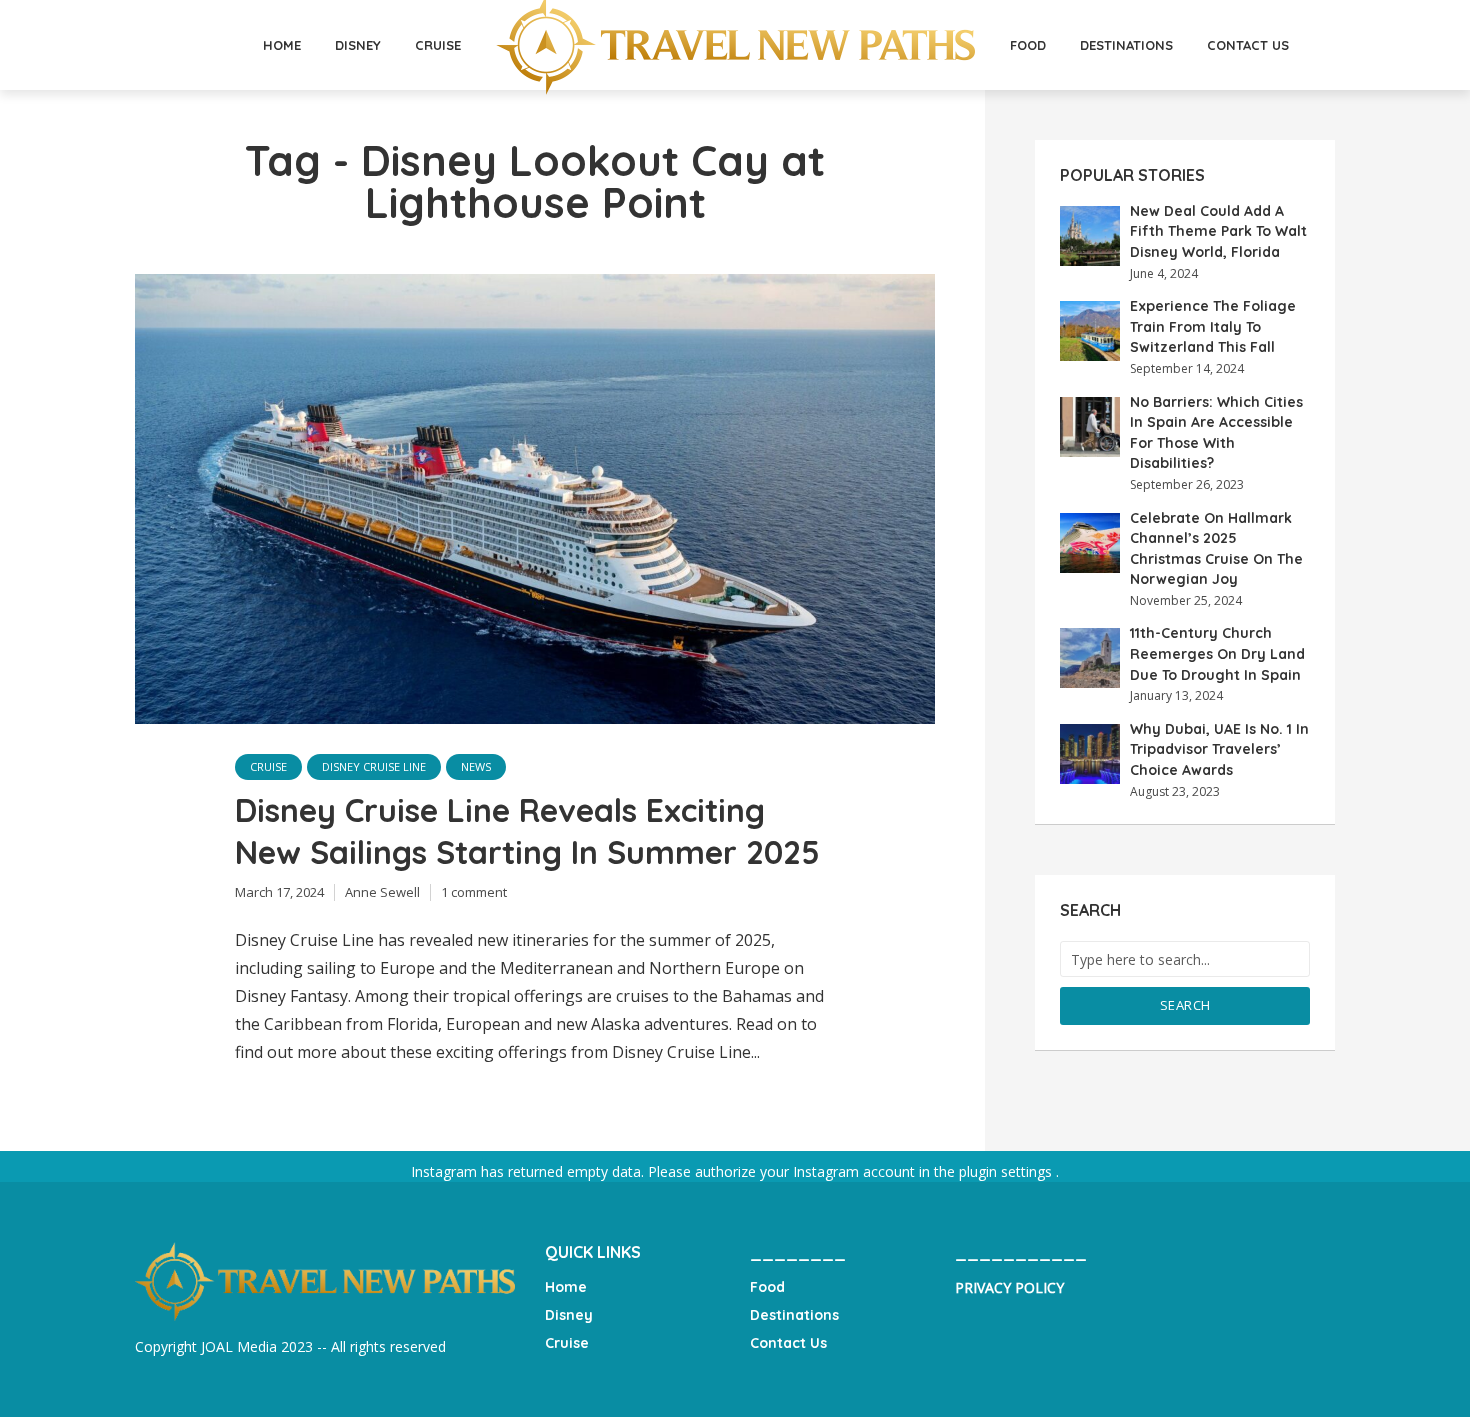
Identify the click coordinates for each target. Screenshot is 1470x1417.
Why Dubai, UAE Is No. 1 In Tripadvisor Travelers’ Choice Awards (1219, 749)
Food (1028, 45)
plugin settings (1007, 1171)
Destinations (1126, 45)
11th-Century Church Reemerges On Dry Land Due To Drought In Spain (1217, 653)
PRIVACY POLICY (1009, 1287)
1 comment (474, 892)
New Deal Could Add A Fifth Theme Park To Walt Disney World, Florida (1218, 231)
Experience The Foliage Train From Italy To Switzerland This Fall (1213, 326)
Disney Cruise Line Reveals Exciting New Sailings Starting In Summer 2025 (527, 831)
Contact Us (1248, 45)
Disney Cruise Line (374, 766)
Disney (358, 45)
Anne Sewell (382, 892)
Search (1185, 1005)
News (476, 766)
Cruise (438, 45)
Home (282, 45)
